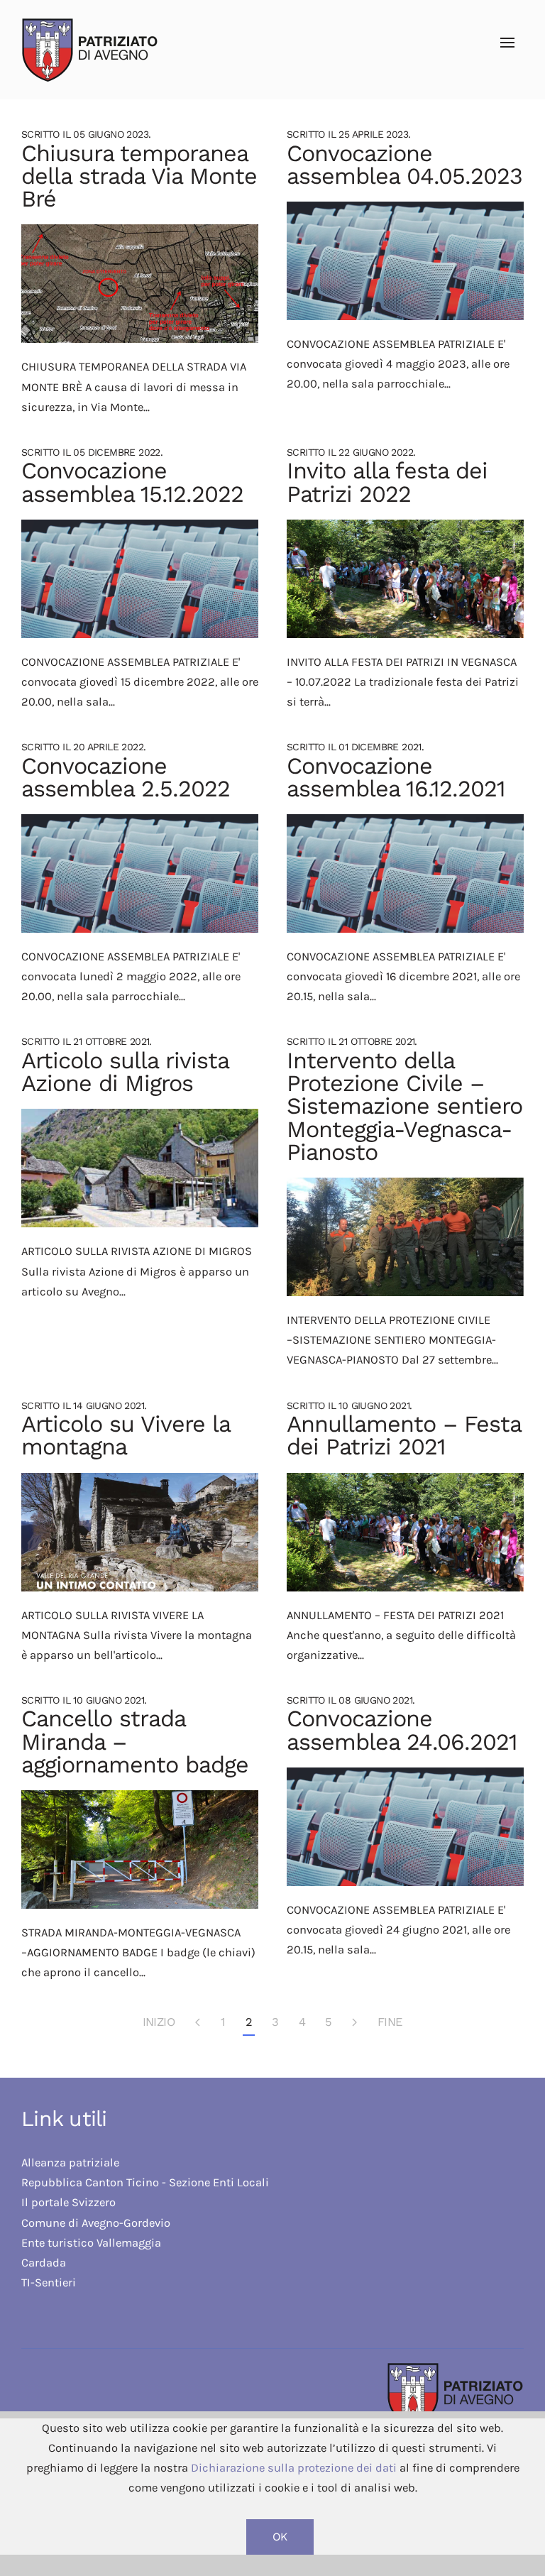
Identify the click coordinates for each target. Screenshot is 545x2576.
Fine (390, 2022)
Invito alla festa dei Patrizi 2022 (387, 482)
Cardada (44, 2263)
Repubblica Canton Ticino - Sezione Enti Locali (145, 2182)
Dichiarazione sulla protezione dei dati (294, 2468)
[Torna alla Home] (87, 50)
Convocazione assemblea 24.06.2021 (402, 1730)
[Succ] (355, 2023)
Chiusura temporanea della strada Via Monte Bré (139, 176)
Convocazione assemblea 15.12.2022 (132, 482)
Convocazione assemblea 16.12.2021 (396, 777)
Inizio (159, 2022)
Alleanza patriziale (70, 2163)
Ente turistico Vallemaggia (91, 2243)
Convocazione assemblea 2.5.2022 (126, 777)
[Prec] (197, 2023)
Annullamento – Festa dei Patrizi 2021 (404, 1435)
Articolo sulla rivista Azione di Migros (125, 1072)
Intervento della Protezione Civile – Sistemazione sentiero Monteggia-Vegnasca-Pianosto (404, 1106)
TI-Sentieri (49, 2282)
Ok (280, 2537)
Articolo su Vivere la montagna (126, 1435)
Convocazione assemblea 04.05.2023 (404, 165)
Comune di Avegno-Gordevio (96, 2223)
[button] (507, 43)
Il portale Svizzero (70, 2202)
